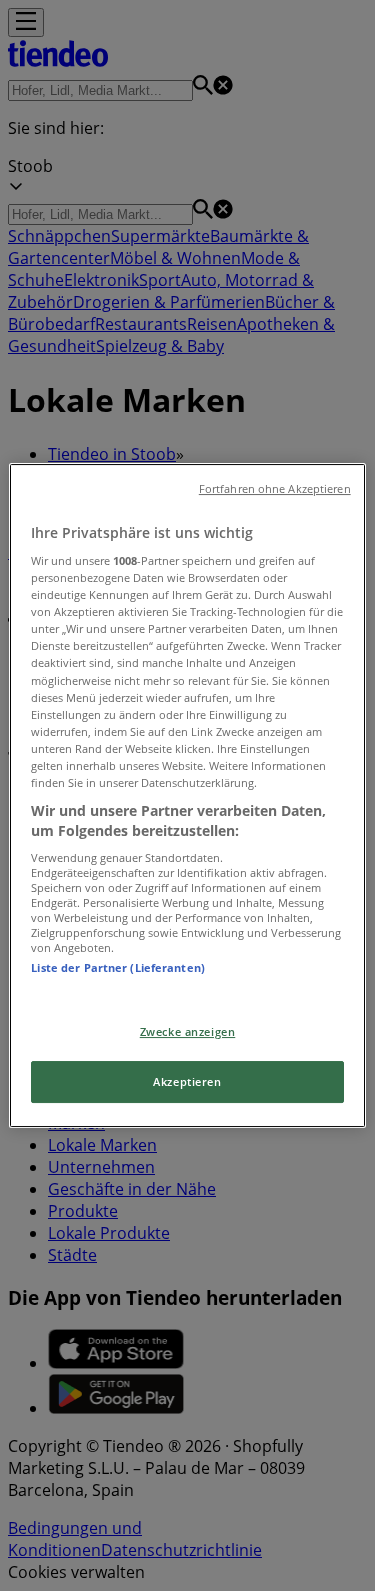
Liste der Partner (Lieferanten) (118, 967)
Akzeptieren (187, 1082)
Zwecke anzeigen (188, 1031)
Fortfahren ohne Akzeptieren (275, 489)
